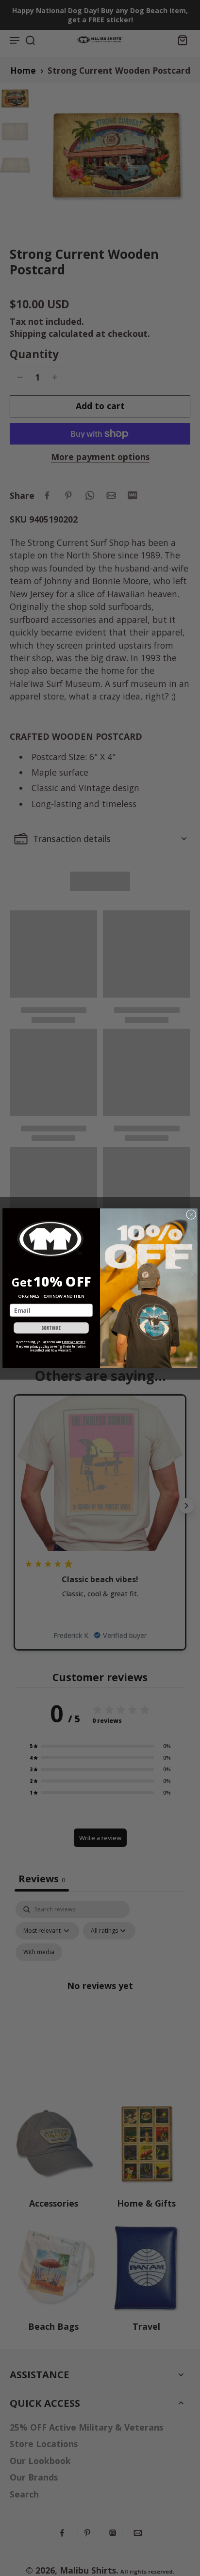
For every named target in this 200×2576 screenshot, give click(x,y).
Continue (51, 1328)
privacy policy (40, 1346)
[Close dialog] (191, 1214)
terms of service (74, 1342)
